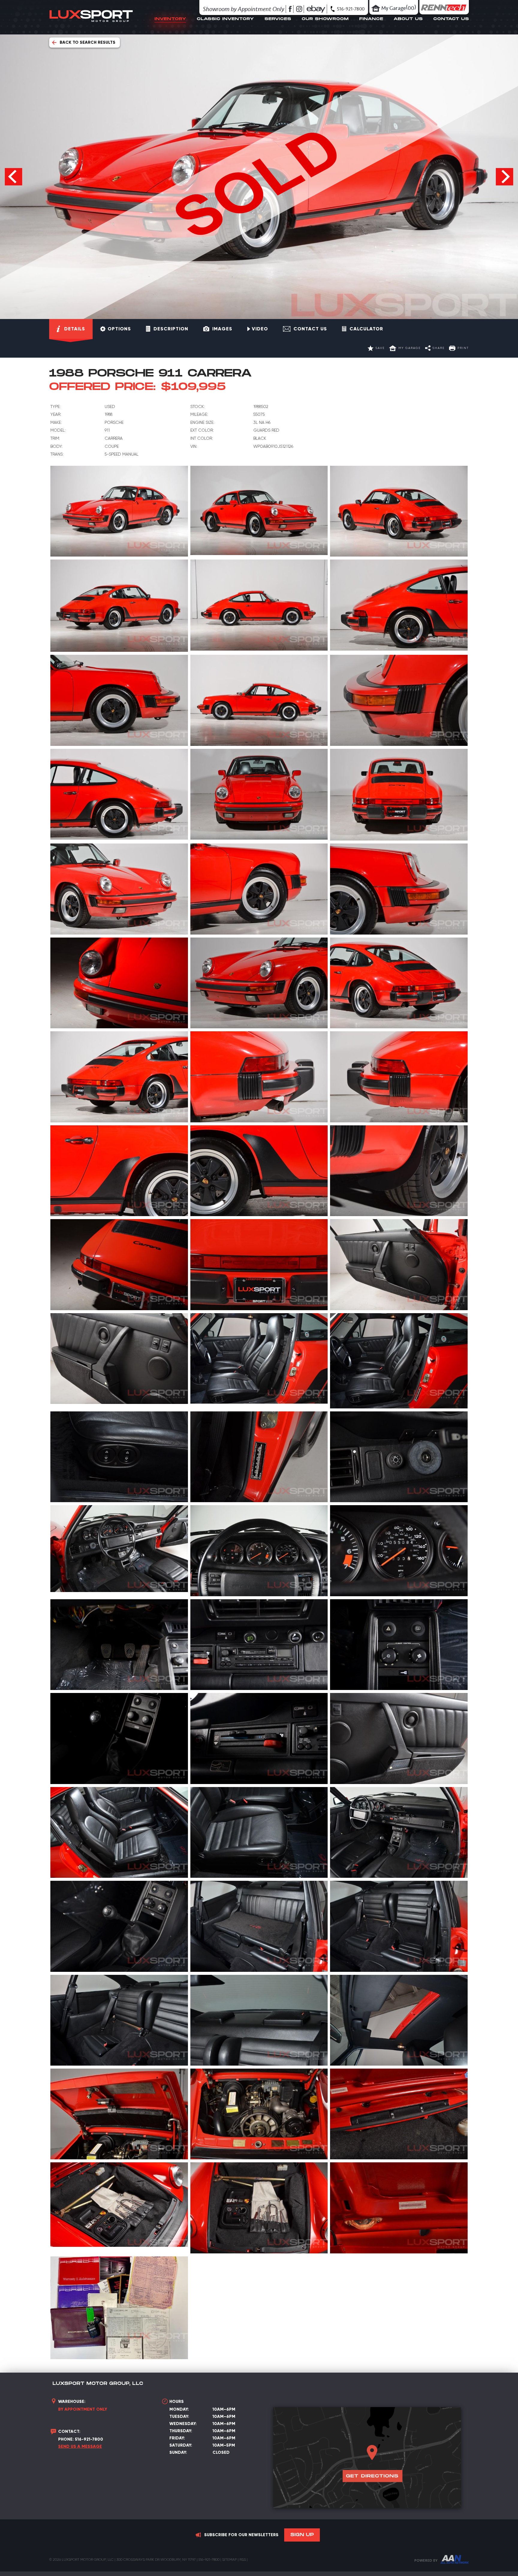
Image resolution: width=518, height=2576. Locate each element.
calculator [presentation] (366, 329)
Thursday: (181, 2431)
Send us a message (80, 2446)
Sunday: (178, 2452)
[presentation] (258, 329)
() (399, 7)
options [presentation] (119, 329)
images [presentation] (222, 329)
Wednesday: (183, 2424)
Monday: (179, 2409)
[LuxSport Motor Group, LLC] (91, 26)
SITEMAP (229, 2560)
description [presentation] (171, 329)
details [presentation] (75, 329)
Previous (13, 177)
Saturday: (181, 2445)
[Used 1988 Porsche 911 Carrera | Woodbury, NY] (119, 511)
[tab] (71, 329)
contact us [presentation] (310, 329)
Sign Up (302, 2535)
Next (505, 177)
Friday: (177, 2438)
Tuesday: (179, 2416)
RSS (243, 2560)
